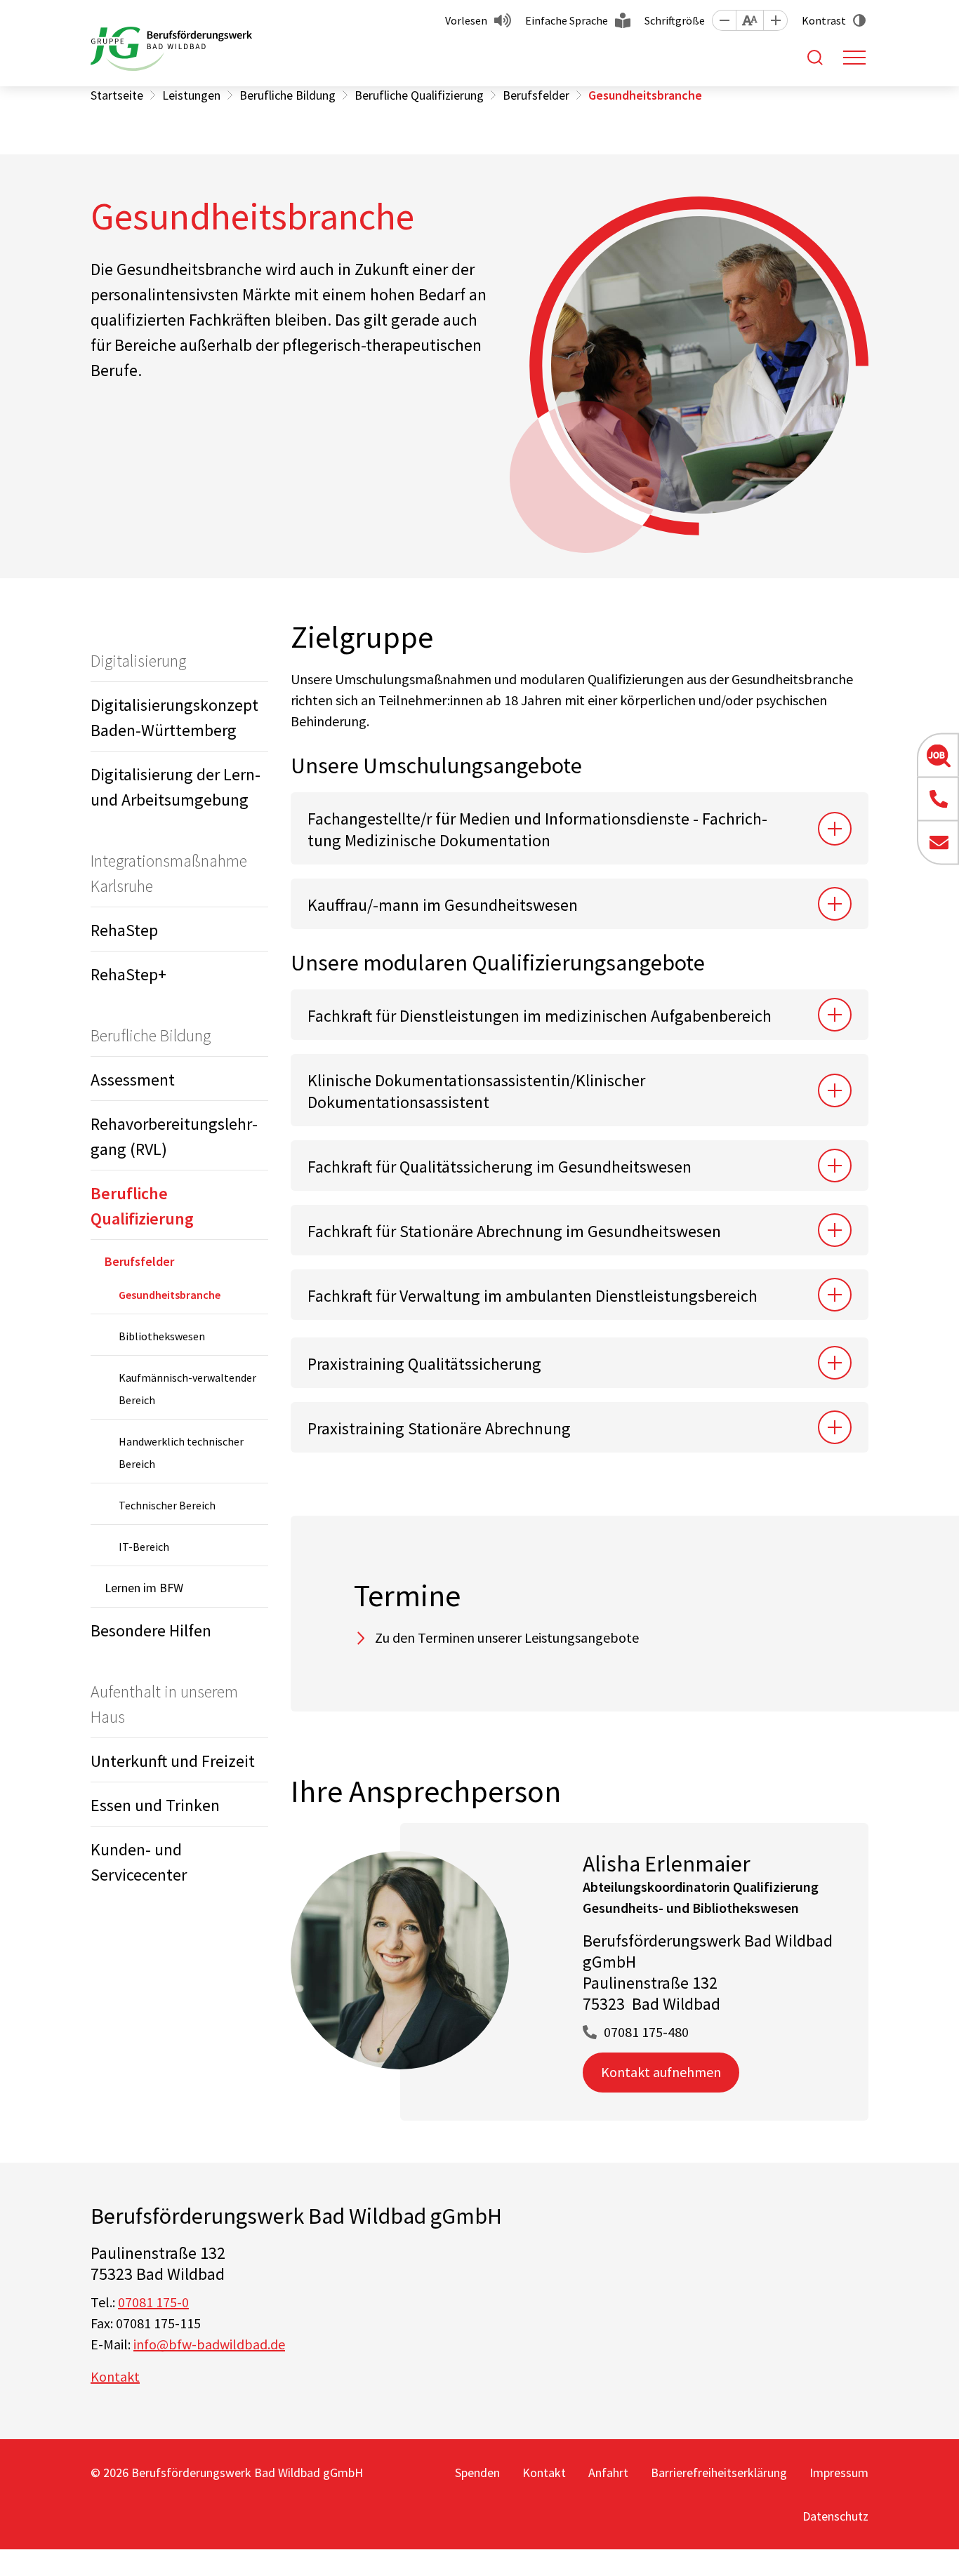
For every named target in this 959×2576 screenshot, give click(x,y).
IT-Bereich (144, 1547)
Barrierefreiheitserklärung (719, 2472)
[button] (724, 20)
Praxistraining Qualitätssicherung (424, 1364)
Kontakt (115, 2376)
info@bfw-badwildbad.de (209, 2344)
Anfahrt (608, 2472)
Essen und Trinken (155, 1805)
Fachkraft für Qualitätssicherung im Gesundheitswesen (500, 1167)
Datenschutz (835, 2516)
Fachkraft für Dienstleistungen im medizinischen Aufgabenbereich (541, 1016)
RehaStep (124, 930)
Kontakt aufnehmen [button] (661, 2072)
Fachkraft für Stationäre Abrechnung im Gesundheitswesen (515, 1231)
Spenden (477, 2472)
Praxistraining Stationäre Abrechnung (440, 1428)
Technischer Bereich (167, 1505)
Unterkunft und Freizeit (173, 1761)
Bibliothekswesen (162, 1336)
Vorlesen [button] (466, 20)
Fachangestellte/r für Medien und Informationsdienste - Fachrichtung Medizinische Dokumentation (537, 829)
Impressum (839, 2472)
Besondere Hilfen (151, 1630)
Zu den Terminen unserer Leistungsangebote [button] (507, 1637)
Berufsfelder (139, 1261)
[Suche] (815, 58)
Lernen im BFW (144, 1588)
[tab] (580, 828)
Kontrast (824, 20)
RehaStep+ (128, 974)
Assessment (133, 1080)
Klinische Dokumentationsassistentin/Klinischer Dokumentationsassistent (476, 1091)
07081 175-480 (646, 2032)
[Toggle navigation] (854, 58)
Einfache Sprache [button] (567, 20)
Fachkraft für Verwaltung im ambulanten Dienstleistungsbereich (533, 1296)
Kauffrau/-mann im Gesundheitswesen (444, 905)
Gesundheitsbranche (170, 1295)
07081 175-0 (153, 2302)
